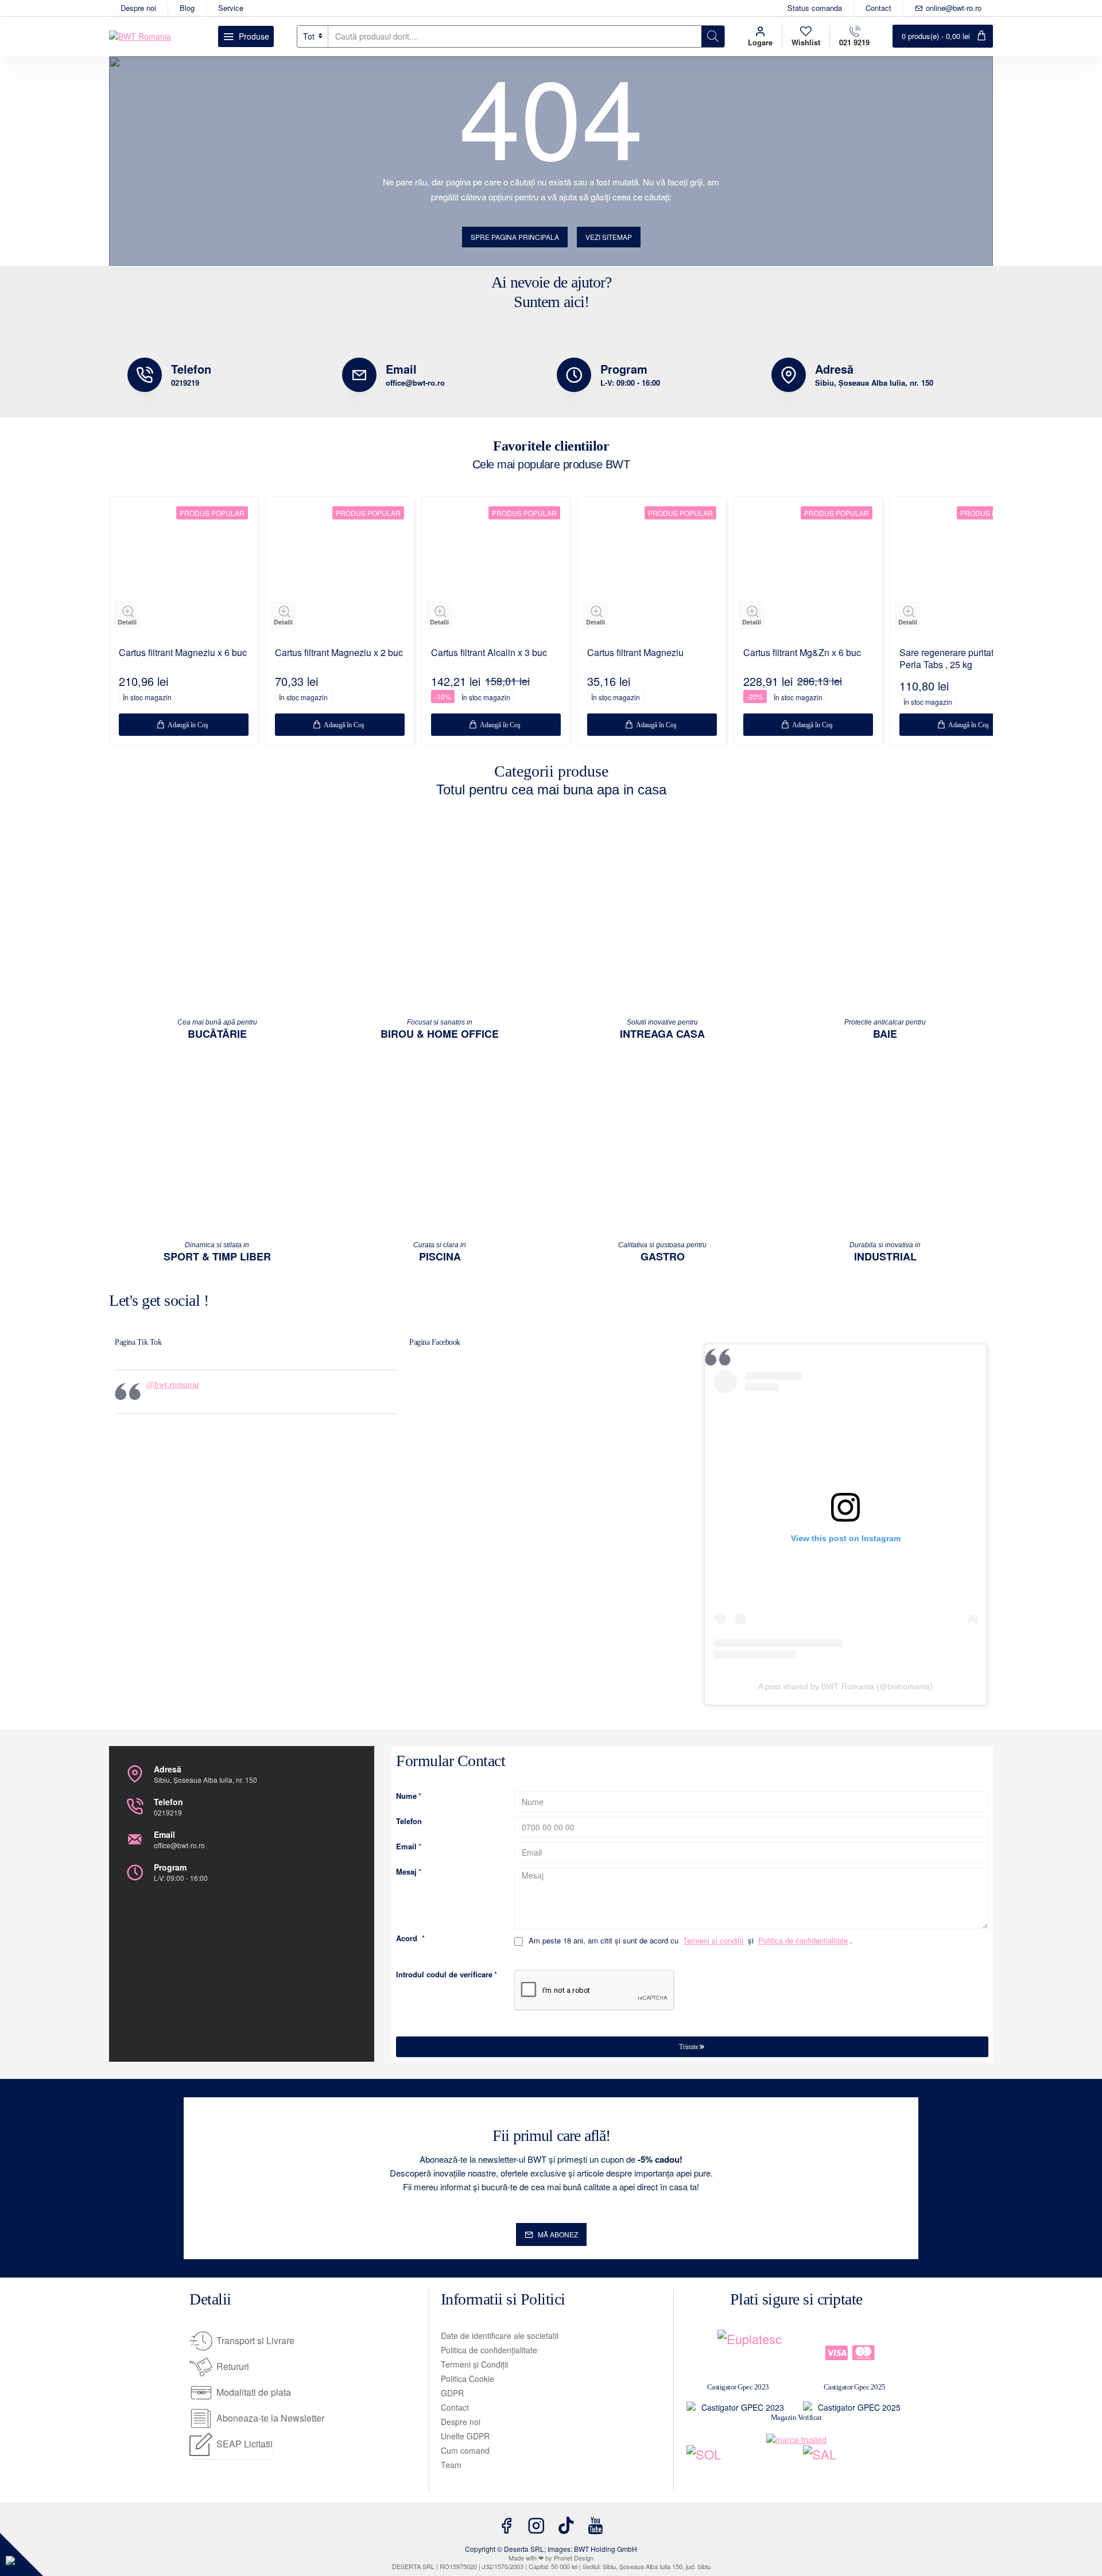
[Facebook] (506, 2525)
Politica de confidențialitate (803, 1941)
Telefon (409, 1822)
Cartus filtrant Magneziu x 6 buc (183, 653)
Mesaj (406, 1872)
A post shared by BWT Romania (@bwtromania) (845, 1686)
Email (406, 1847)
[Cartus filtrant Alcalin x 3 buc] (496, 571)
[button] (127, 615)
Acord (407, 1939)
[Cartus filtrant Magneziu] (652, 571)
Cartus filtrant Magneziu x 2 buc (339, 653)
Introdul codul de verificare (444, 1975)
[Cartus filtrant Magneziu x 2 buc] (340, 571)
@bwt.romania (173, 1384)
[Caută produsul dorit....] (713, 36)
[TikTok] (566, 2525)
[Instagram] (536, 2525)
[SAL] (854, 2468)
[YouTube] (596, 2525)
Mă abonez (558, 2234)
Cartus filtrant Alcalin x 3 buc (489, 653)
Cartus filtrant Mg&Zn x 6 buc (802, 653)
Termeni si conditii (713, 1941)
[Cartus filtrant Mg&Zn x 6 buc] (808, 571)
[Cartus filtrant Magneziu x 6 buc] (184, 571)
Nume (406, 1796)
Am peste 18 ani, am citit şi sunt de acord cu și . (689, 1941)
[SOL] (738, 2468)
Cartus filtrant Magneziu (635, 653)
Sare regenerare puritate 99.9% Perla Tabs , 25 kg (963, 659)
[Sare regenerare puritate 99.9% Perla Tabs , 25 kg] (964, 571)
